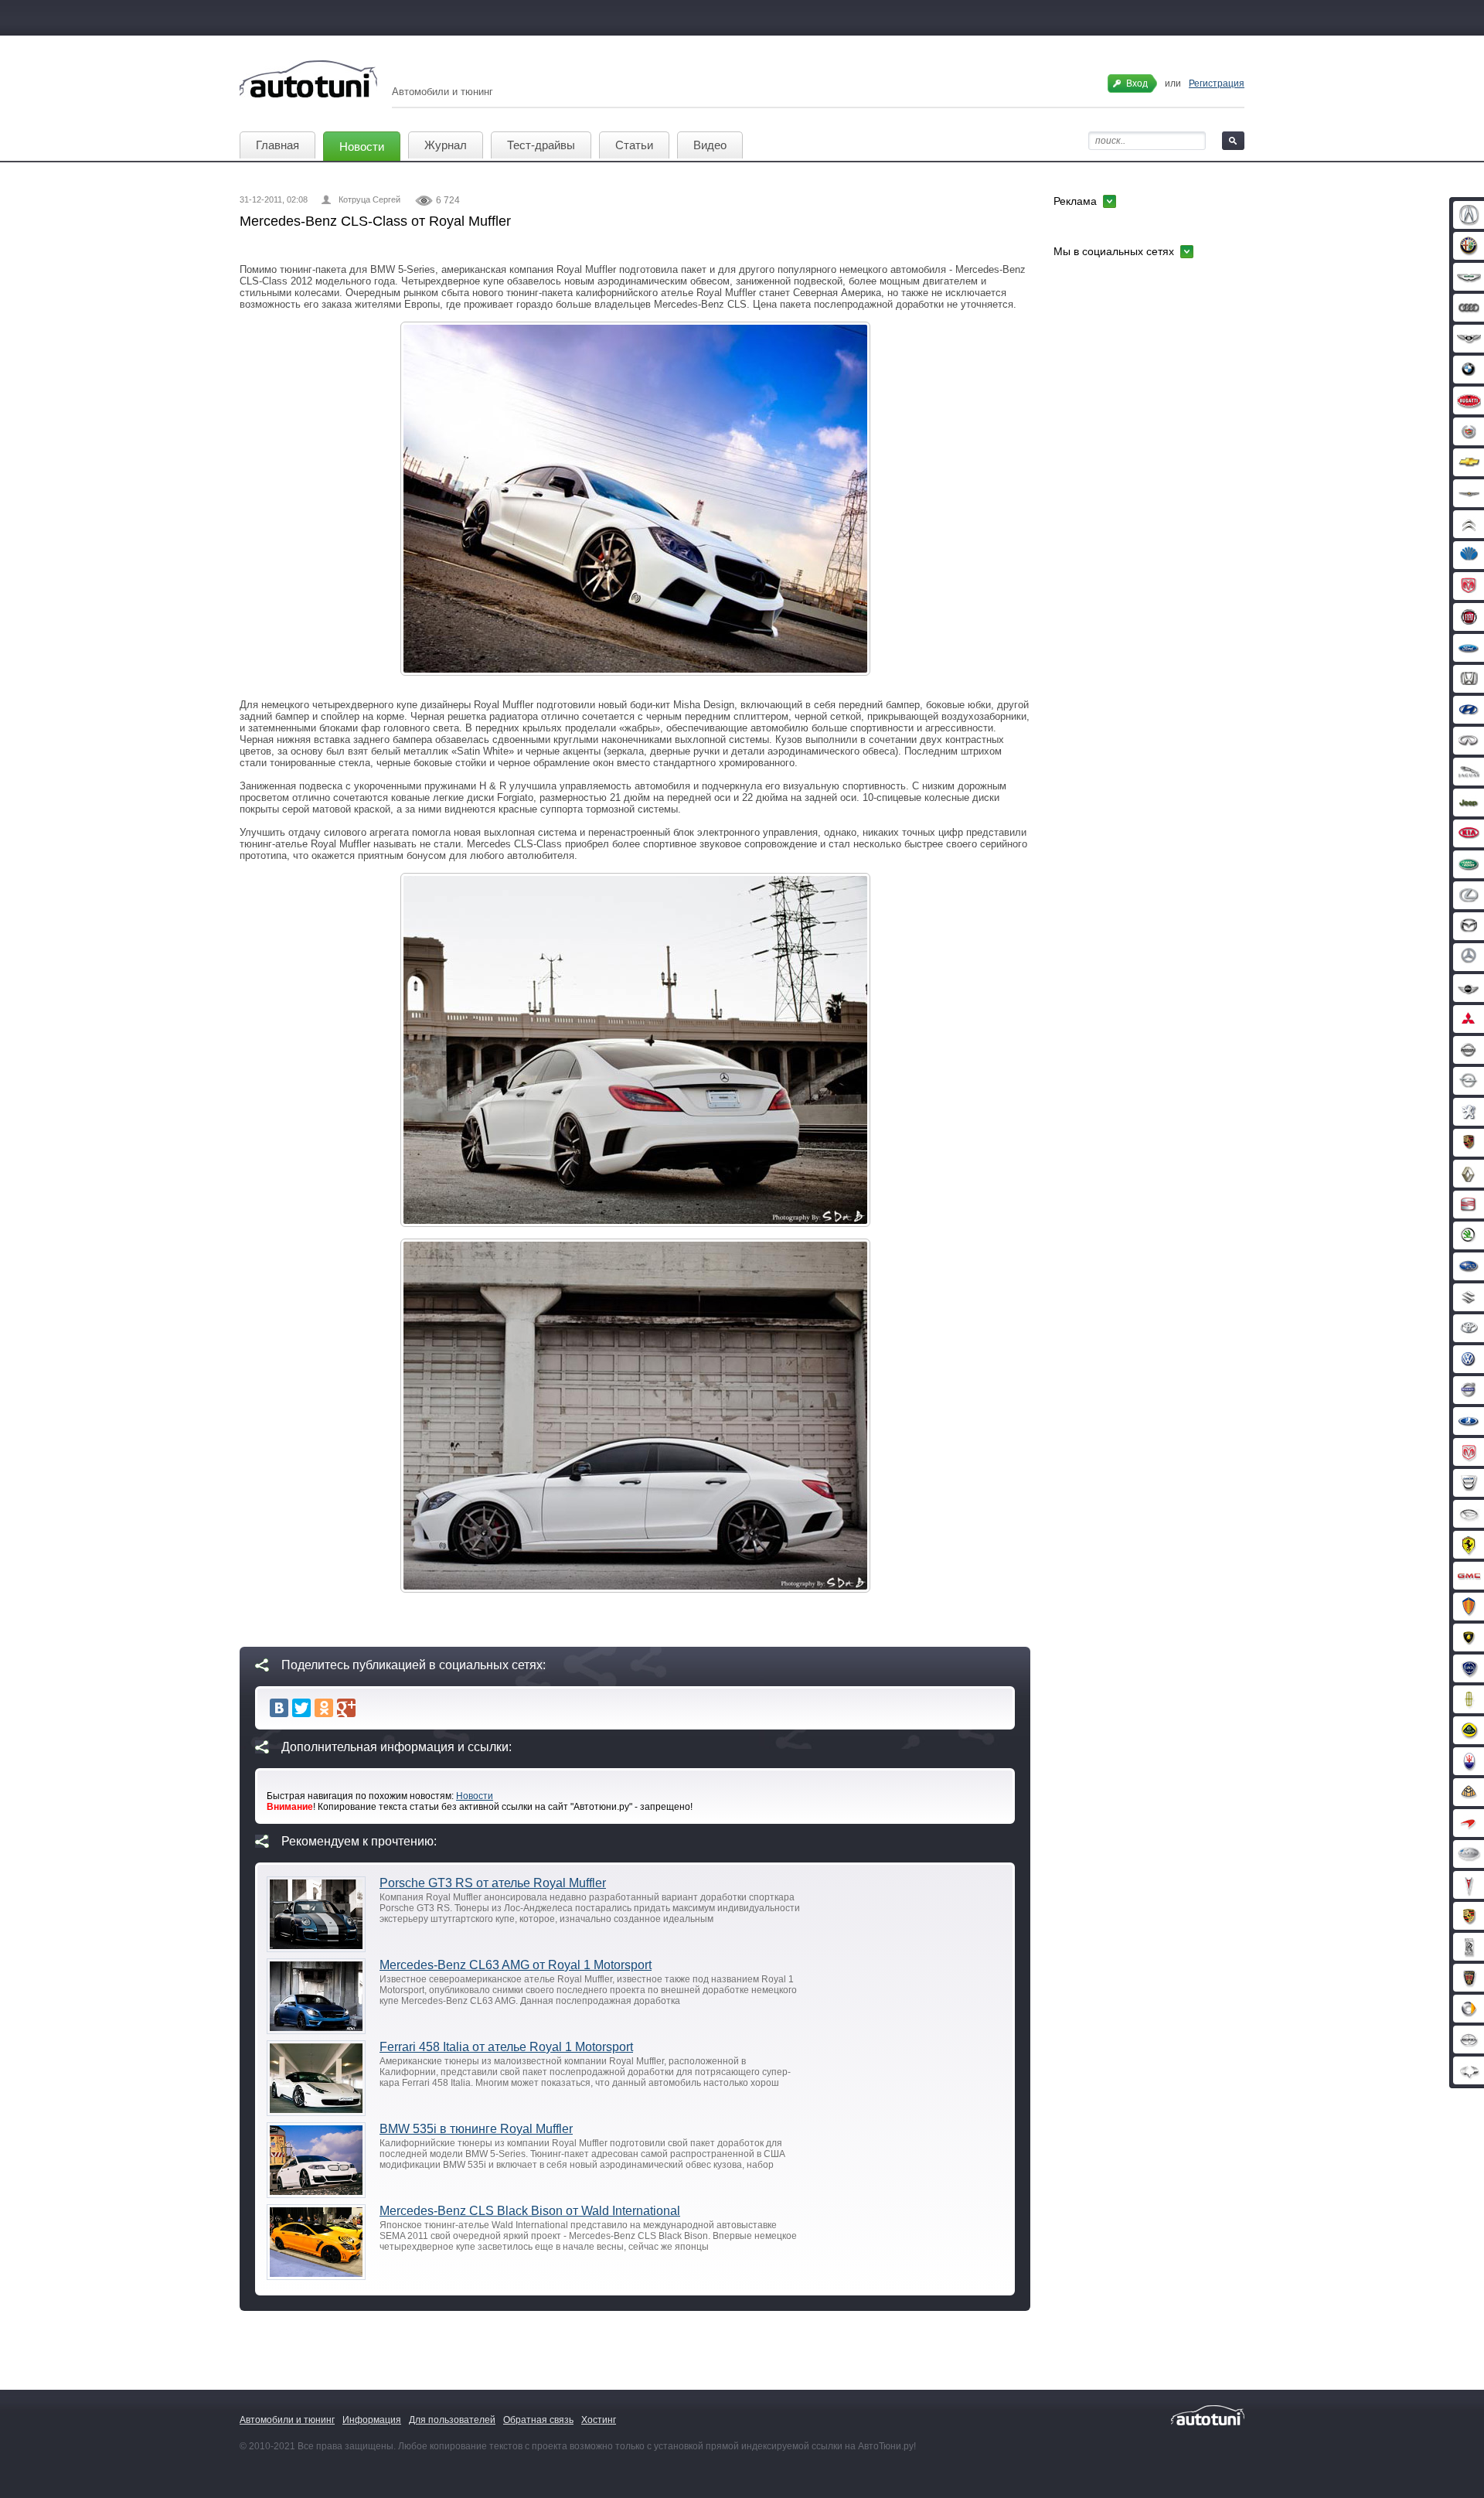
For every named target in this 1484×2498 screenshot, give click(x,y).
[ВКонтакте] (279, 1708)
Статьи (634, 145)
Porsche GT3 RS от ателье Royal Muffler (493, 1883)
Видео (710, 145)
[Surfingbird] (369, 1708)
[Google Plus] (346, 1708)
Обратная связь (538, 2420)
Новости (362, 147)
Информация (372, 2420)
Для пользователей (452, 2420)
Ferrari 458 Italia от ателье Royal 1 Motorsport (506, 2047)
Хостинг (599, 2420)
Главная (277, 145)
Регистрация (1217, 83)
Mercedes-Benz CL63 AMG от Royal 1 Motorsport (516, 1965)
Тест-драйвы (541, 145)
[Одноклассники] (324, 1708)
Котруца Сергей (369, 199)
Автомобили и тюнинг (287, 2420)
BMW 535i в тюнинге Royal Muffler (476, 2129)
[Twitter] (301, 1708)
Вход (1137, 83)
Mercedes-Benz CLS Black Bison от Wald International (530, 2211)
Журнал (446, 145)
